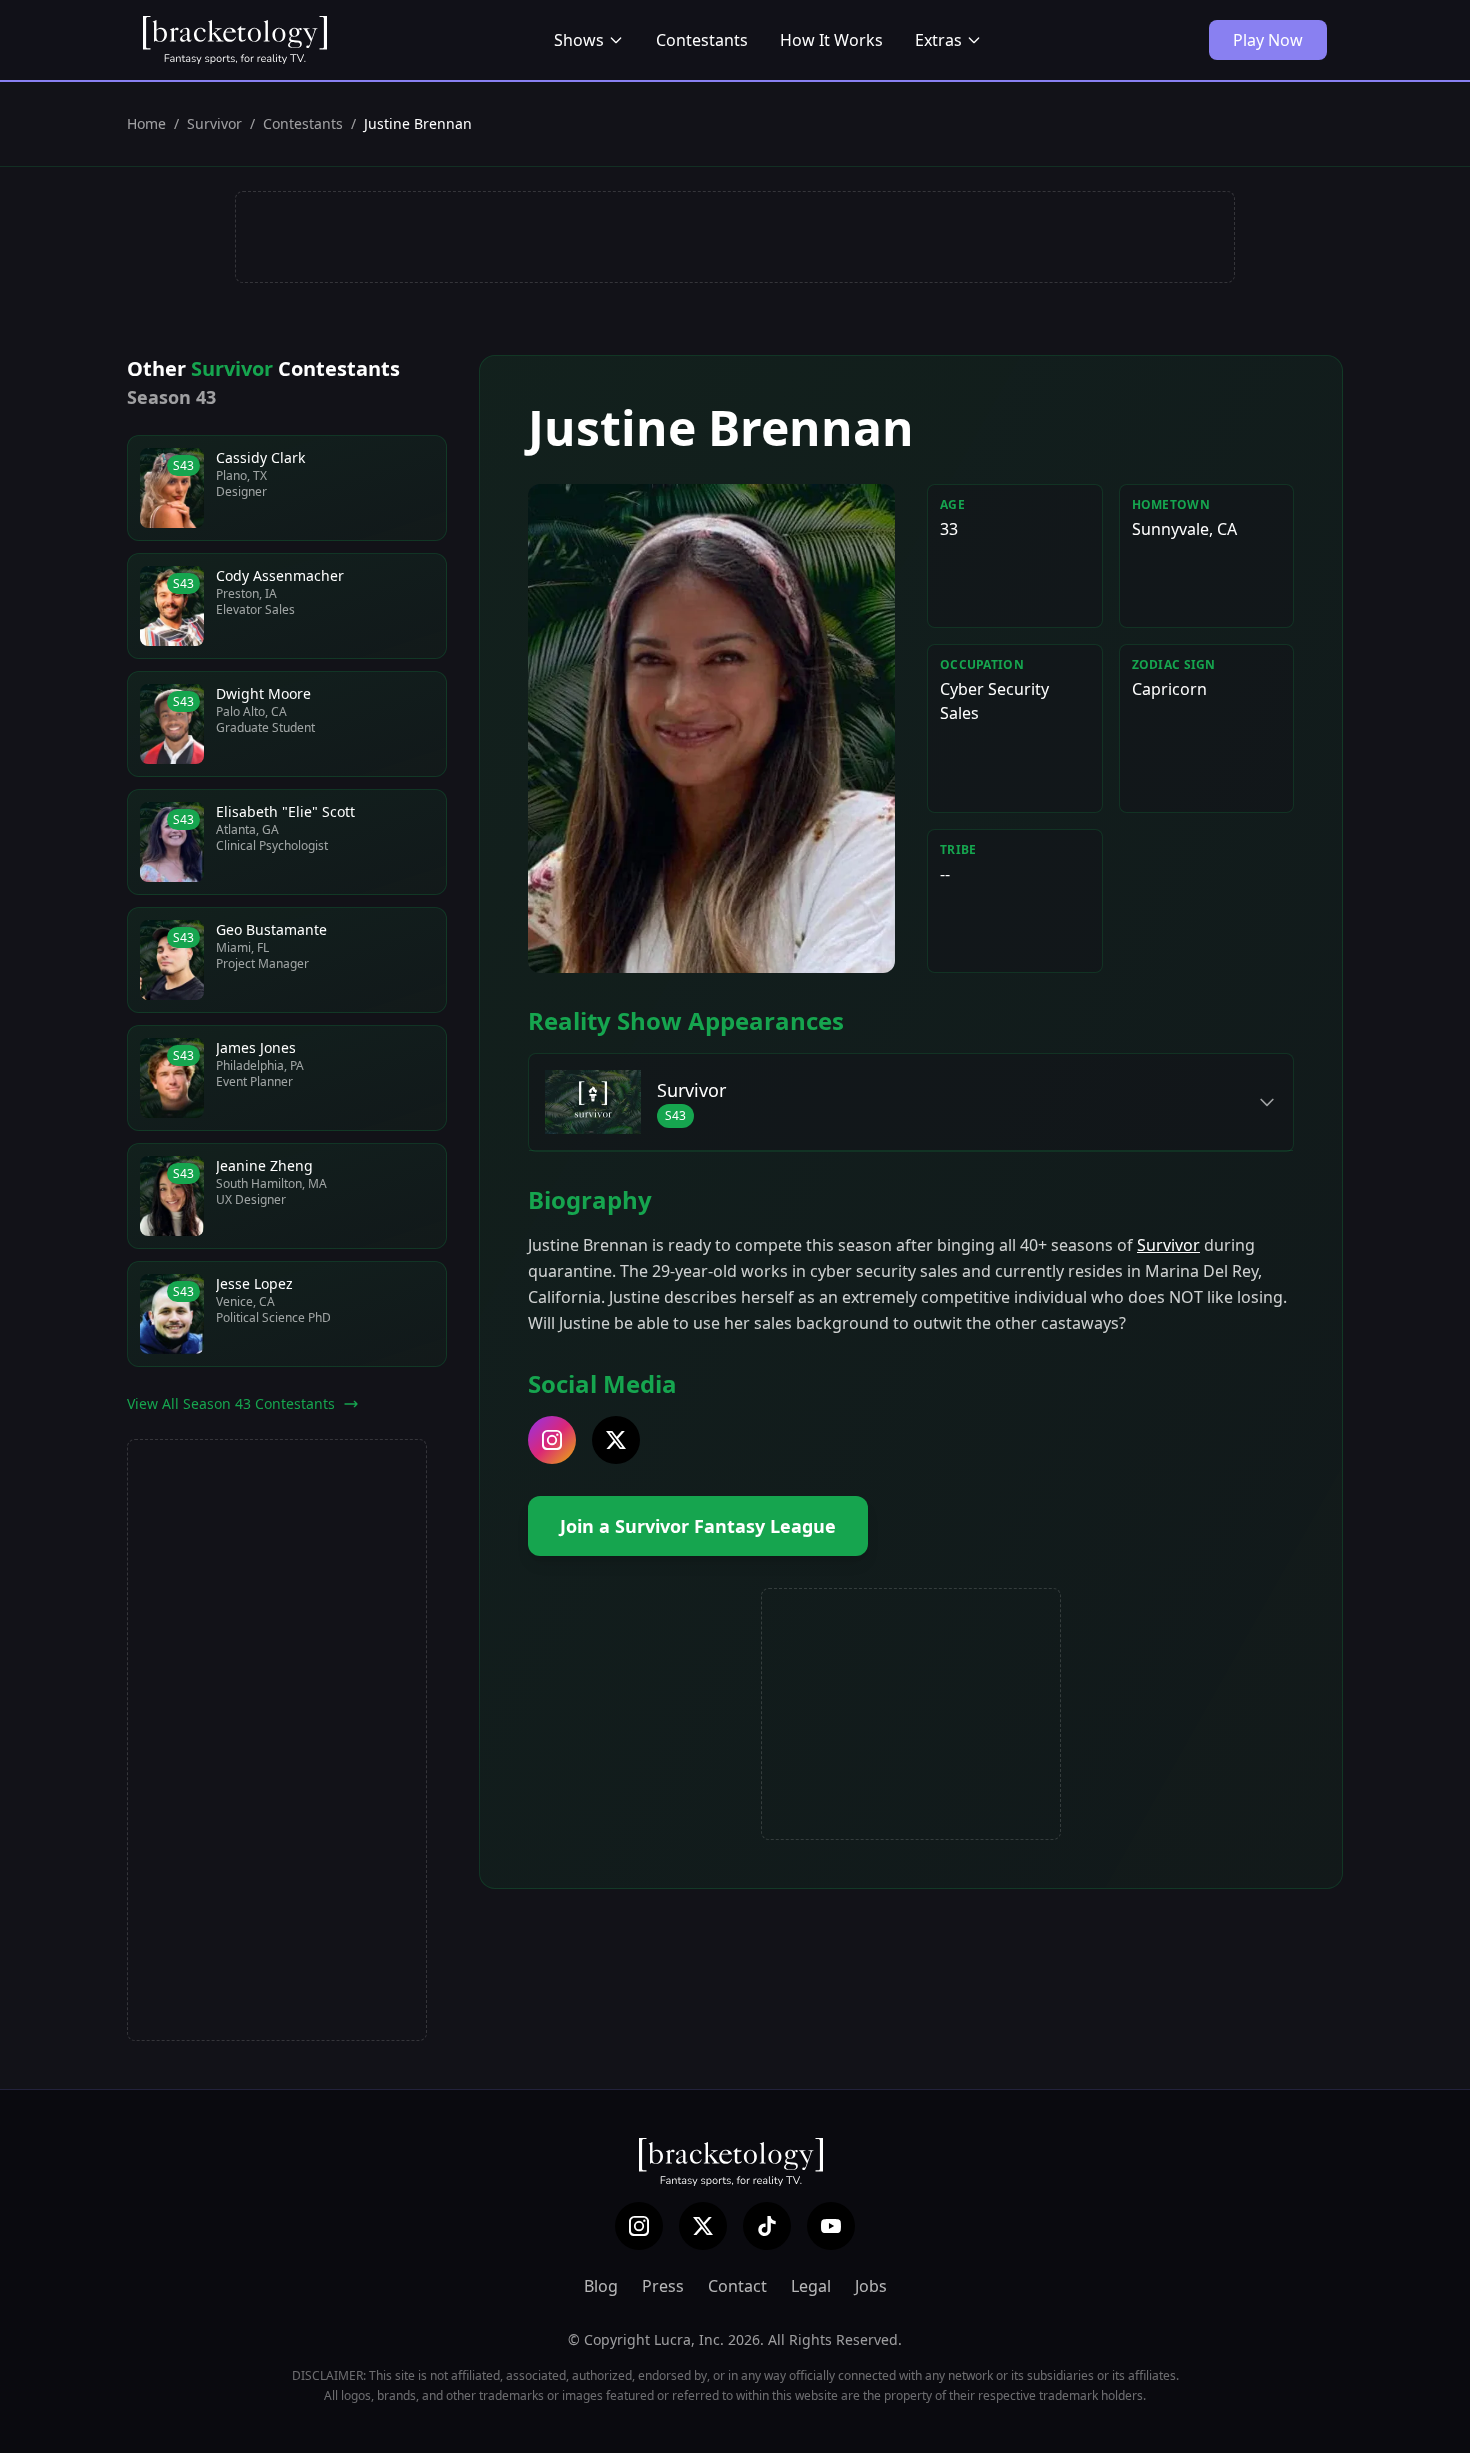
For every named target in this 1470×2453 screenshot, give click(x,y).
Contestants (702, 40)
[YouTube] (831, 2226)
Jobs (871, 2286)
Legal (811, 2286)
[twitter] (616, 1440)
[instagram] (552, 1440)
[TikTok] (767, 2226)
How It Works (831, 40)
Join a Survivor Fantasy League (698, 1526)
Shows (579, 40)
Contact (737, 2286)
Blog (601, 2286)
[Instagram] (639, 2226)
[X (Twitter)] (703, 2226)
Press (663, 2286)
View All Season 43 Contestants (231, 1403)
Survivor (214, 123)
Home (146, 123)
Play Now (1268, 40)
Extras (938, 40)
